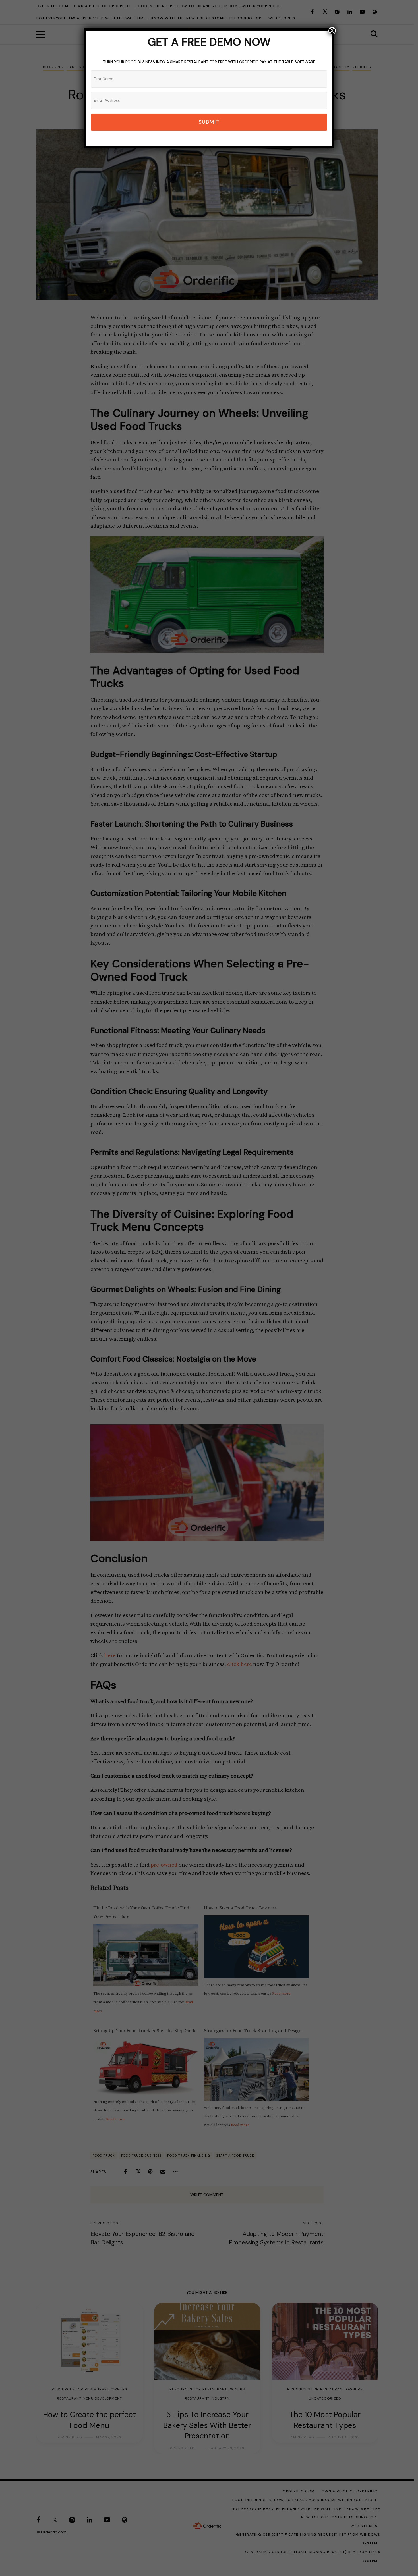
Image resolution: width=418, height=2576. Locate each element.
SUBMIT (209, 122)
